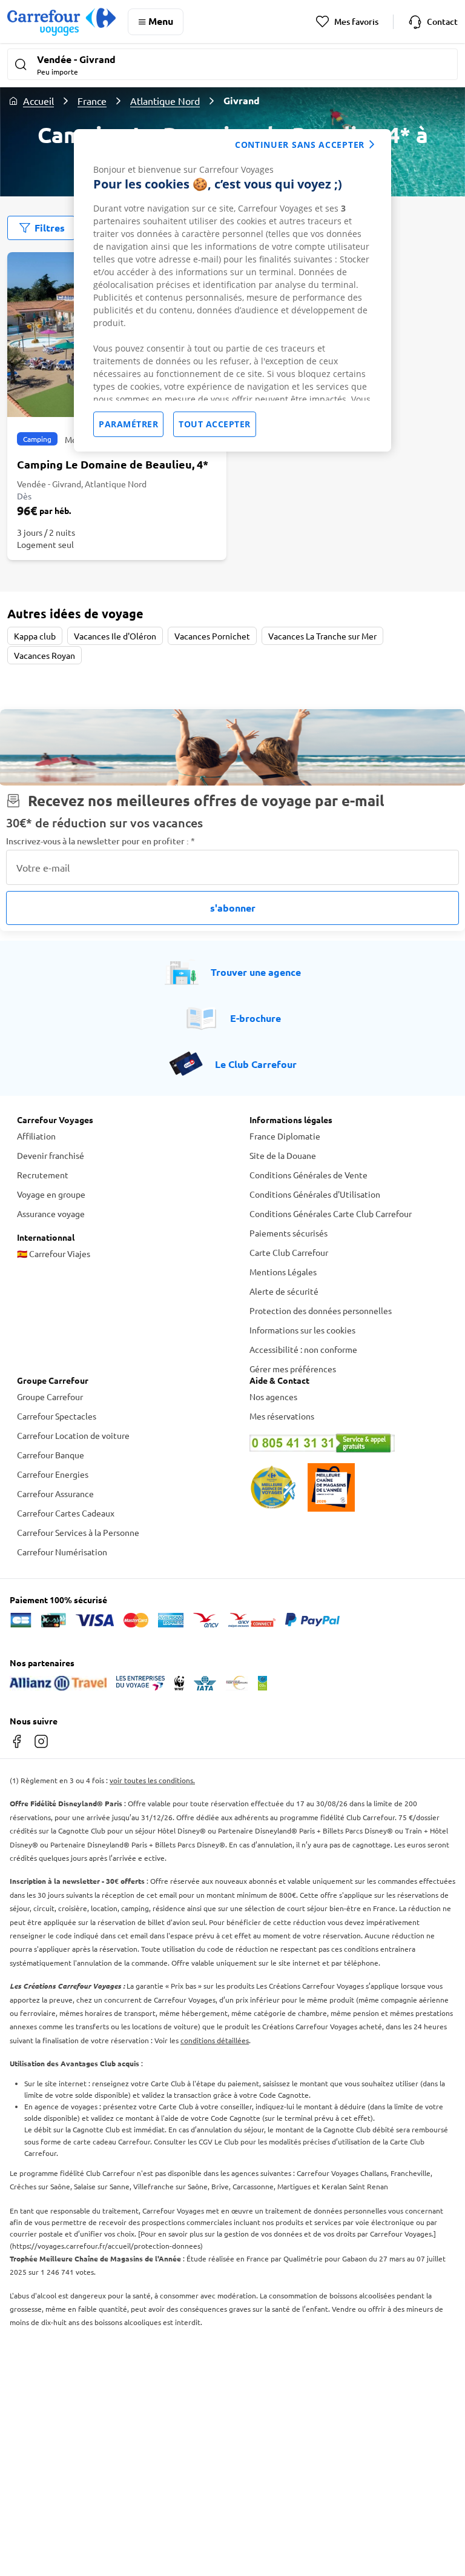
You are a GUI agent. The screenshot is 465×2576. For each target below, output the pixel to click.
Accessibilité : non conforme (303, 1349)
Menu (161, 21)
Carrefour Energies (53, 1474)
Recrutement (43, 1175)
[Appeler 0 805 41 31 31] (349, 1443)
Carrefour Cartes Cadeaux (66, 1513)
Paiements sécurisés (289, 1233)
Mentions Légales (283, 1272)
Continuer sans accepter (300, 145)
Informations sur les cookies (302, 1330)
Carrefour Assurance (55, 1493)
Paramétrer (128, 424)
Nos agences (273, 1396)
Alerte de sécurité (284, 1291)
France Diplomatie (285, 1136)
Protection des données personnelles (321, 1310)
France (92, 101)
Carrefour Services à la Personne (78, 1532)
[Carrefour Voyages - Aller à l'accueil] (61, 22)
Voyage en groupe (51, 1194)
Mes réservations (282, 1416)
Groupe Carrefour (50, 1396)
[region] (232, 290)
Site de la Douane (283, 1155)
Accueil (38, 101)
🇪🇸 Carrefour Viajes (54, 1253)
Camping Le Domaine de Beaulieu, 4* (113, 464)
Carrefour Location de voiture (73, 1435)
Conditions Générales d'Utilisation (315, 1194)
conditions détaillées (215, 2040)
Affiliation (36, 1136)
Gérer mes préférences (293, 1369)
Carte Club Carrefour (289, 1252)
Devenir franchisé (51, 1155)
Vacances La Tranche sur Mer (322, 636)
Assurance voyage (51, 1213)
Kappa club (35, 636)
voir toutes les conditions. (152, 1780)
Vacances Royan (45, 655)
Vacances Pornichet (212, 636)
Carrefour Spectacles (57, 1416)
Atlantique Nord (165, 101)
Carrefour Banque (51, 1455)
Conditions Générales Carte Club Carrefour (331, 1213)
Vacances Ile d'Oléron (115, 636)
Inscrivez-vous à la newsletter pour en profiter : (101, 841)
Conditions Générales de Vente (308, 1175)
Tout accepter (215, 424)
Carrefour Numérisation (62, 1552)
